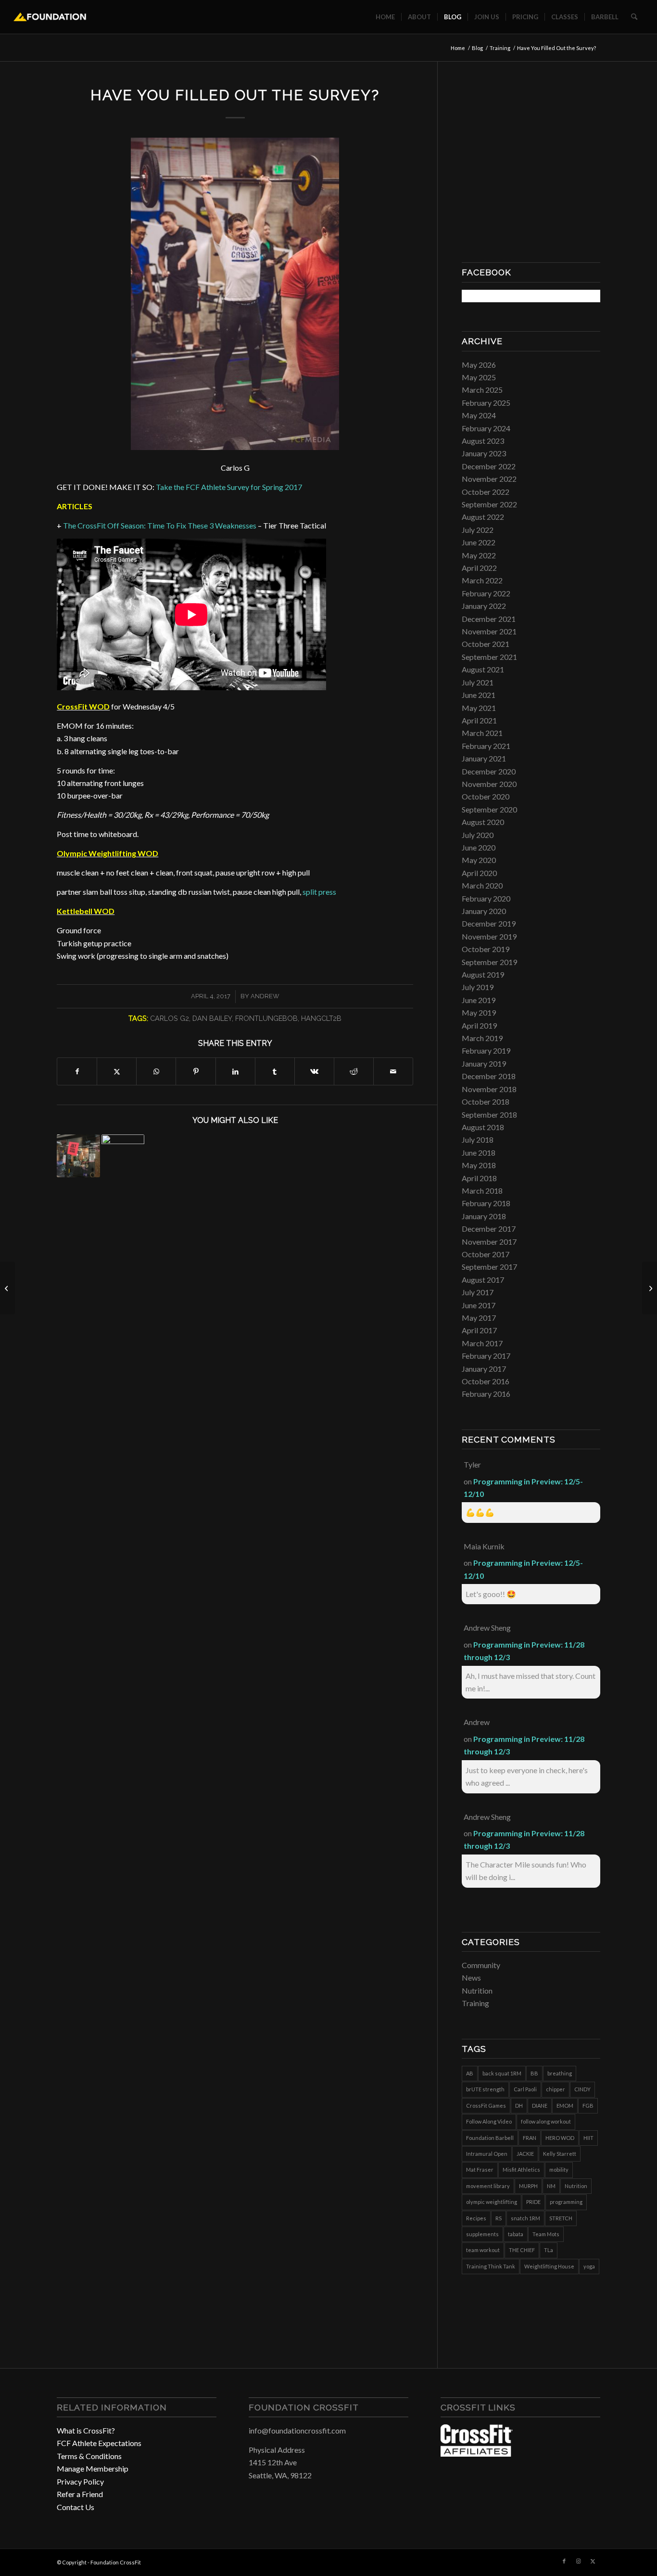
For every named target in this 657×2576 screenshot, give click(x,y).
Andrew (265, 996)
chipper (556, 2089)
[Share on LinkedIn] (235, 1071)
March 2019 (482, 1038)
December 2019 (489, 923)
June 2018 (479, 1153)
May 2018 (479, 1165)
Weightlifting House (549, 2266)
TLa (549, 2250)
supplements (482, 2234)
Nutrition (477, 1990)
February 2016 (486, 1394)
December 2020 (489, 771)
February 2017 (486, 1356)
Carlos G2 (170, 1018)
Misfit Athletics (521, 2170)
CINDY (582, 2089)
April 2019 (479, 1025)
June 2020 (479, 847)
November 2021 (489, 631)
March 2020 (482, 885)
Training (475, 2003)
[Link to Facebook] (564, 2561)
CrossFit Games (486, 2106)
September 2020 (489, 809)
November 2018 (489, 1089)
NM (551, 2186)
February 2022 (486, 593)
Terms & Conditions (89, 2456)
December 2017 (489, 1229)
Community (481, 1965)
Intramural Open (487, 2154)
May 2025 (479, 377)
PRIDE (533, 2202)
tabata (516, 2234)
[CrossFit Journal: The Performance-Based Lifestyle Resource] (477, 2454)
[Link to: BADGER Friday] (123, 1156)
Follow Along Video (489, 2121)
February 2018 (486, 1203)
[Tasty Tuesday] (7, 1288)
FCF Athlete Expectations (99, 2443)
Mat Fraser (480, 2170)
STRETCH (561, 2218)
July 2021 (478, 682)
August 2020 (483, 822)
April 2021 (479, 720)
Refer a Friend (80, 2494)
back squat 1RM (502, 2073)
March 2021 (482, 733)
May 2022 (479, 555)
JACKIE (525, 2154)
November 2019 (489, 936)
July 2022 (478, 530)
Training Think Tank (491, 2266)
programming (566, 2202)
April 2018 (479, 1178)
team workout (483, 2250)
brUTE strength (485, 2089)
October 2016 (486, 1381)
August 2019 (483, 974)
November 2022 (489, 479)
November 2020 (489, 784)
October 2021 (486, 644)
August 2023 (483, 441)
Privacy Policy (80, 2481)
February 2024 (486, 428)
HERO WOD (560, 2138)
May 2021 (479, 708)
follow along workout (546, 2121)
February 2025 (486, 403)
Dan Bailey (212, 1018)
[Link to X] (593, 2561)
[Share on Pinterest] (196, 1071)
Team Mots (546, 2234)
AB (470, 2073)
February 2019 (486, 1050)
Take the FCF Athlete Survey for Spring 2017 (229, 487)
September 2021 (489, 657)
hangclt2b (321, 1018)
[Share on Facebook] (77, 1071)
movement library (488, 2186)
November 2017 (489, 1242)
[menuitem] (385, 17)
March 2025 (482, 390)
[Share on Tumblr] (275, 1071)
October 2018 (486, 1101)
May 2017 (479, 1318)
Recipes (476, 2218)
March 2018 (482, 1191)
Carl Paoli (525, 2089)
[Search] (634, 17)
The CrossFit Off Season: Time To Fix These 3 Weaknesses (160, 525)
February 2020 (486, 898)
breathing (560, 2073)
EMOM (565, 2106)
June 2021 (479, 695)
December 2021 (489, 619)
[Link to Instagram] (579, 2561)
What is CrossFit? (86, 2430)
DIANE (540, 2106)
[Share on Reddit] (354, 1071)
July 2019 (478, 987)
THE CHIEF (522, 2250)
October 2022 (486, 492)
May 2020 (479, 860)
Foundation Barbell (490, 2138)
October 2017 (486, 1254)
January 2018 (484, 1216)
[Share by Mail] (393, 1071)
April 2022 (479, 568)
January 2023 (484, 453)
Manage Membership (93, 2468)
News (471, 1977)
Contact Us (76, 2507)
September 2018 (489, 1114)
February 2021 (486, 746)
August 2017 (483, 1280)
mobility (559, 2170)
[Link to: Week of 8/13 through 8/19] (78, 1156)
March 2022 (482, 580)
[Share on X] (117, 1071)
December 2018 (489, 1076)
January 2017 (484, 1369)
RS (499, 2218)
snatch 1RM (525, 2218)
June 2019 (479, 1000)
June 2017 (479, 1305)
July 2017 (478, 1292)
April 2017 (479, 1330)
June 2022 (479, 542)
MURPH (528, 2186)
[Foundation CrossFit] (50, 17)
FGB (588, 2106)
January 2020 (484, 911)
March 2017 (482, 1343)
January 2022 (484, 606)
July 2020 (478, 835)
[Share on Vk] (314, 1071)
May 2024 (479, 415)
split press (319, 892)
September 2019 (489, 962)
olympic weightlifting (492, 2202)
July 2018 (478, 1140)
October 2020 (486, 796)
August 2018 (483, 1127)
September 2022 (489, 504)
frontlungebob (266, 1018)
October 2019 (486, 949)
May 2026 (479, 365)
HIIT (588, 2138)
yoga (589, 2266)
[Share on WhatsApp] (156, 1071)
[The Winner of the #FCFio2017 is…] (650, 1288)
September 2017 (489, 1267)
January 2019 (484, 1063)
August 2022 (483, 517)
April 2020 (479, 873)
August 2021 (483, 669)
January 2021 (484, 758)
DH (519, 2106)
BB (534, 2073)
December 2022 (489, 466)
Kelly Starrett (560, 2154)
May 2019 (479, 1012)
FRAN (530, 2138)
